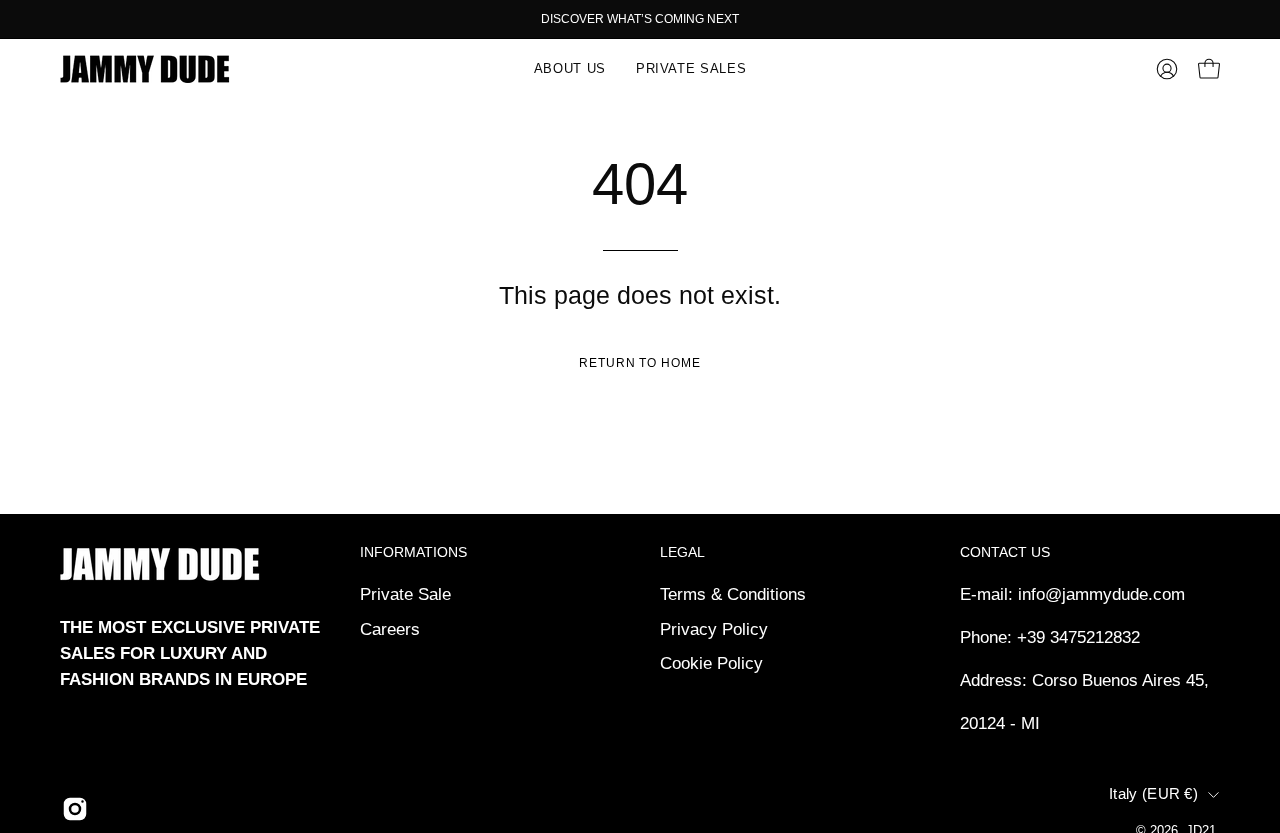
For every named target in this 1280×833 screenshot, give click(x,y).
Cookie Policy (711, 663)
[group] (640, 19)
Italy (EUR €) (1153, 794)
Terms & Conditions (733, 594)
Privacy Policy (714, 628)
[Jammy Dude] (145, 69)
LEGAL (682, 552)
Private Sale (405, 594)
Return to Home (640, 363)
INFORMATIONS (413, 552)
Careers (390, 628)
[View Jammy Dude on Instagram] (75, 809)
